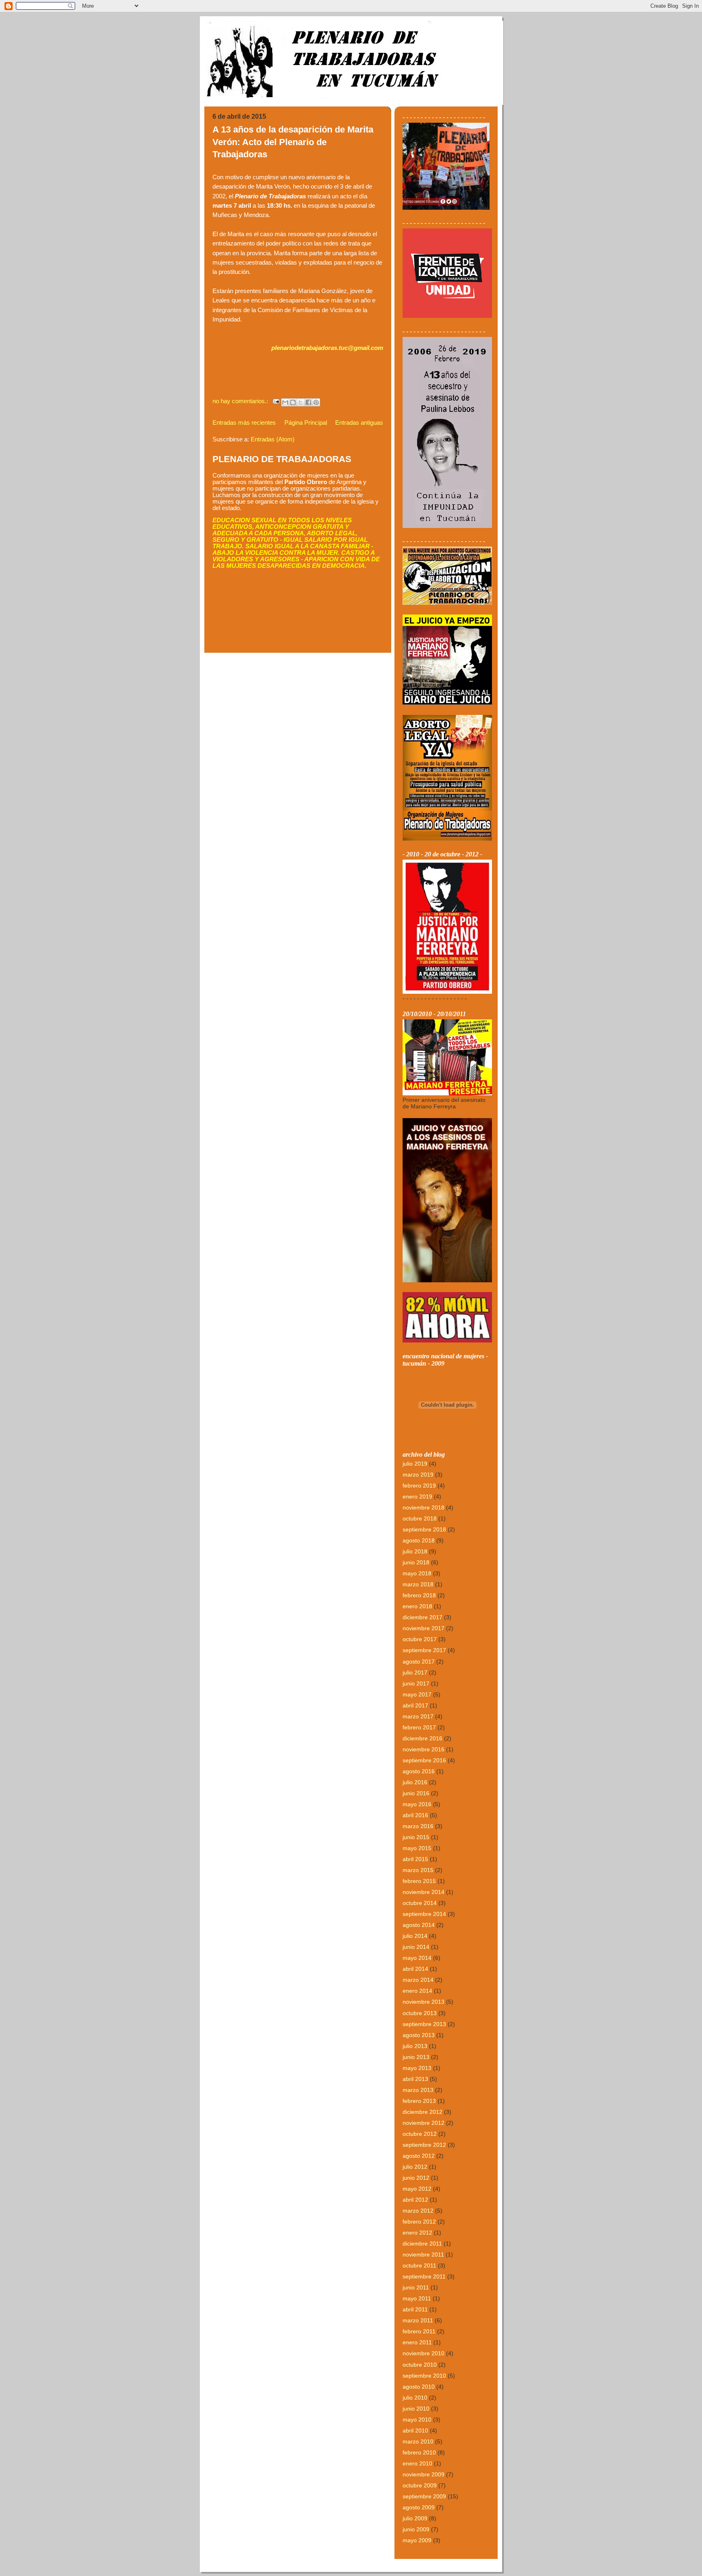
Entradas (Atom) (273, 439)
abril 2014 (415, 1969)
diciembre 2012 (422, 2112)
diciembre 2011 (422, 2244)
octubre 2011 (419, 2265)
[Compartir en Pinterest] (316, 402)
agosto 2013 (419, 2035)
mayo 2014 (417, 1958)
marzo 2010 (418, 2441)
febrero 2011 (419, 2331)
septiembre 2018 (424, 1529)
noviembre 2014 (424, 1892)
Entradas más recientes (244, 423)
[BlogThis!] (293, 402)
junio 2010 (416, 2409)
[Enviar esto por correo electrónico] (285, 402)
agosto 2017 (419, 1662)
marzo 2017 (418, 1716)
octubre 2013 (420, 2013)
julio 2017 (415, 1672)
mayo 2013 (417, 2068)
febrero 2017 (419, 1727)
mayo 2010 (417, 2420)
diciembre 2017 (422, 1617)
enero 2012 (417, 2233)
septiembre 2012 (424, 2145)
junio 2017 (416, 1683)
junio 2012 (416, 2178)
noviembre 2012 (424, 2123)
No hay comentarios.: (241, 401)
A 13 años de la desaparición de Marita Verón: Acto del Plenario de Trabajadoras (293, 142)
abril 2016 (415, 1815)
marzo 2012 (418, 2211)
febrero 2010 (419, 2452)
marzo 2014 (418, 1980)
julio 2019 (415, 1464)
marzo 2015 (418, 1870)
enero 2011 (417, 2342)
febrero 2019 (419, 1486)
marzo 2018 (418, 1584)
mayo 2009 (417, 2540)
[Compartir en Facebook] (308, 402)
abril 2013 (415, 2079)
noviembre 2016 (424, 1749)
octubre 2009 (420, 2485)
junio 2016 (416, 1793)
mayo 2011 (417, 2298)
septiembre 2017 (424, 1650)
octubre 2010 (420, 2365)
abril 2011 (415, 2309)
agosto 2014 (419, 1925)
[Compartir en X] (301, 402)
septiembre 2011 (424, 2276)
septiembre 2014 (424, 1914)
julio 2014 (415, 1936)
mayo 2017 (417, 1694)
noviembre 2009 (424, 2474)
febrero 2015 (419, 1881)
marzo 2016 (418, 1826)
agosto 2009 (419, 2507)
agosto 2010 (419, 2387)
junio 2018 (416, 1562)
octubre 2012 (420, 2134)
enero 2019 (417, 1497)
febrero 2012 (419, 2222)
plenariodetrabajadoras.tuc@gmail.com (327, 348)
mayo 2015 (417, 1848)
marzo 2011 (418, 2320)
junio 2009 (416, 2529)
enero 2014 (417, 1991)
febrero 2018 (419, 1595)
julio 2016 (415, 1782)
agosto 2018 (419, 1540)
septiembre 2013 (424, 2024)
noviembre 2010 (424, 2353)
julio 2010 (415, 2398)
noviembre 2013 (424, 2002)
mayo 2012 (417, 2189)
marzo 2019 (418, 1475)
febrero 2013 (419, 2101)
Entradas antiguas (359, 423)
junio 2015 (416, 1837)
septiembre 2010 (424, 2376)
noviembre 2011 (423, 2255)
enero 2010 (417, 2463)
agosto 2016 (419, 1771)
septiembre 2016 (424, 1760)
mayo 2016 (417, 1804)
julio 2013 (415, 2046)
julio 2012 (415, 2167)
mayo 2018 (417, 1573)
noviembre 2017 (424, 1628)
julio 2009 (415, 2518)
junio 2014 (416, 1947)
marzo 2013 (418, 2090)
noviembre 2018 (424, 1507)
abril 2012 (415, 2200)
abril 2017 (415, 1705)
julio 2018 (415, 1551)
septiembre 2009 (424, 2496)
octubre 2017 (420, 1639)
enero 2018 (417, 1606)
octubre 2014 (420, 1903)
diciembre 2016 (422, 1738)
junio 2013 (416, 2057)
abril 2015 (415, 1859)
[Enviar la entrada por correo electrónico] (276, 401)
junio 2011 (416, 2287)
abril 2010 (415, 2430)
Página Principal (306, 423)
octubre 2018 (420, 1518)
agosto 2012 (419, 2156)
